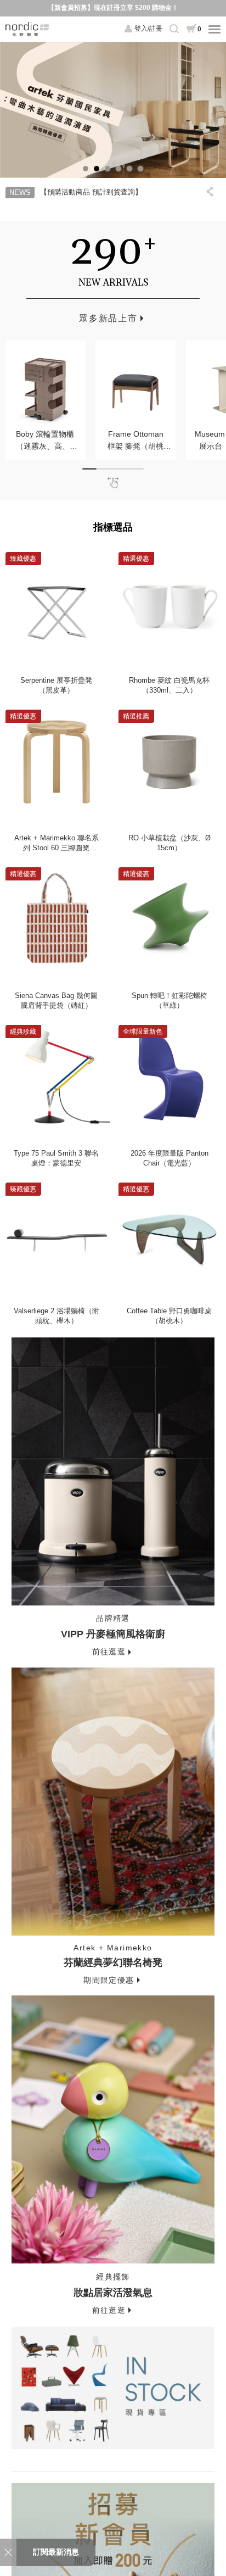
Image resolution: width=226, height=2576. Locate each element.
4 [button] (118, 169)
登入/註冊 (148, 29)
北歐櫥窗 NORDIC (27, 29)
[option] (113, 110)
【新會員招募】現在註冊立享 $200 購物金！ (113, 8)
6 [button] (140, 169)
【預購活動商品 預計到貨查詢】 (91, 192)
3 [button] (108, 169)
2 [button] (97, 169)
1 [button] (86, 169)
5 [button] (129, 169)
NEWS (20, 193)
